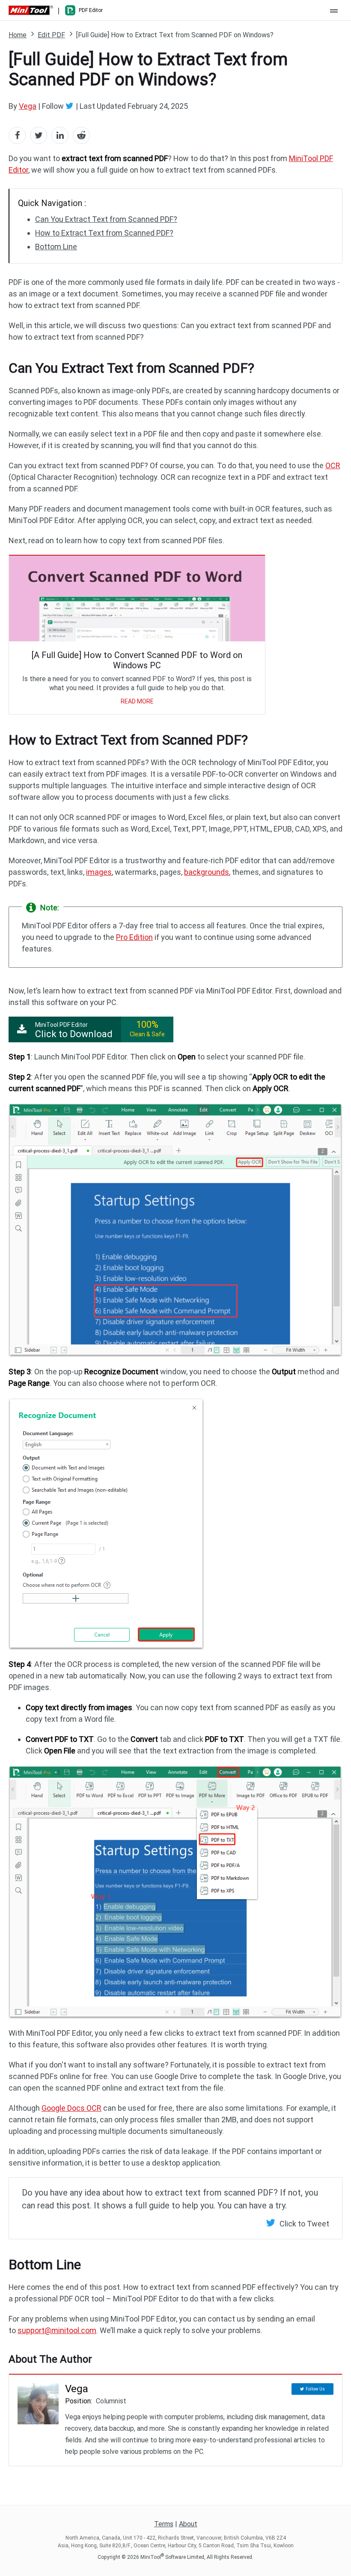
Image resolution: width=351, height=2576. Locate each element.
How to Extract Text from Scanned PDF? (104, 233)
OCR (333, 465)
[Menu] (334, 10)
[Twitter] (71, 106)
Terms (164, 2524)
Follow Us (315, 2389)
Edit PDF (51, 35)
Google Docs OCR (71, 2108)
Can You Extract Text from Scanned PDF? (106, 219)
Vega (28, 106)
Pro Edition (134, 937)
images (99, 872)
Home (18, 35)
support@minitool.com (57, 2330)
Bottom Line (56, 247)
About (188, 2524)
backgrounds (207, 872)
